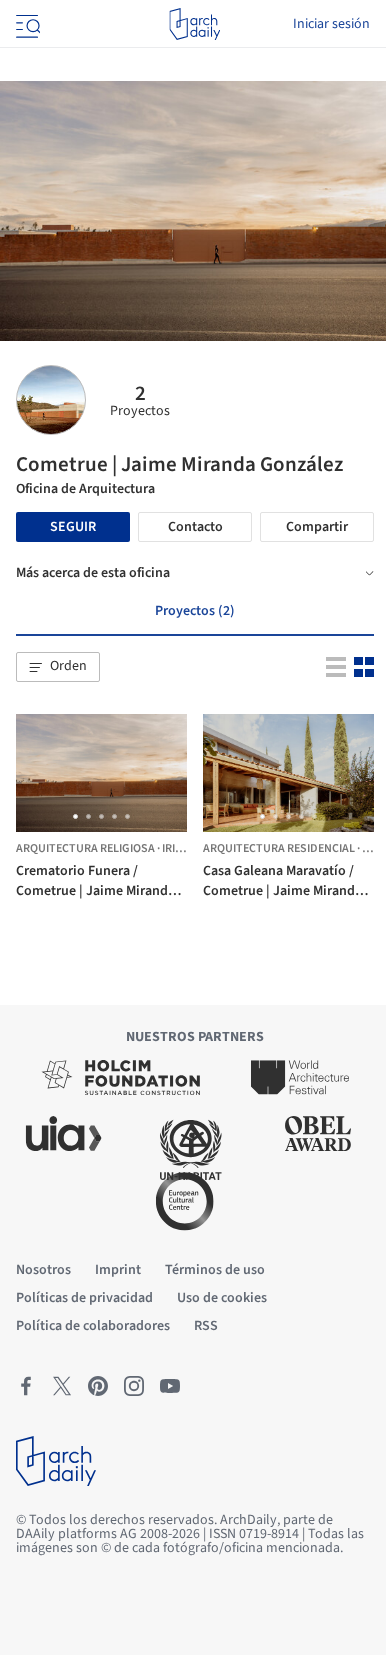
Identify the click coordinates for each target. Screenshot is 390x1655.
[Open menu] (26, 24)
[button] (58, 667)
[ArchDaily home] (194, 24)
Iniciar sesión (331, 24)
